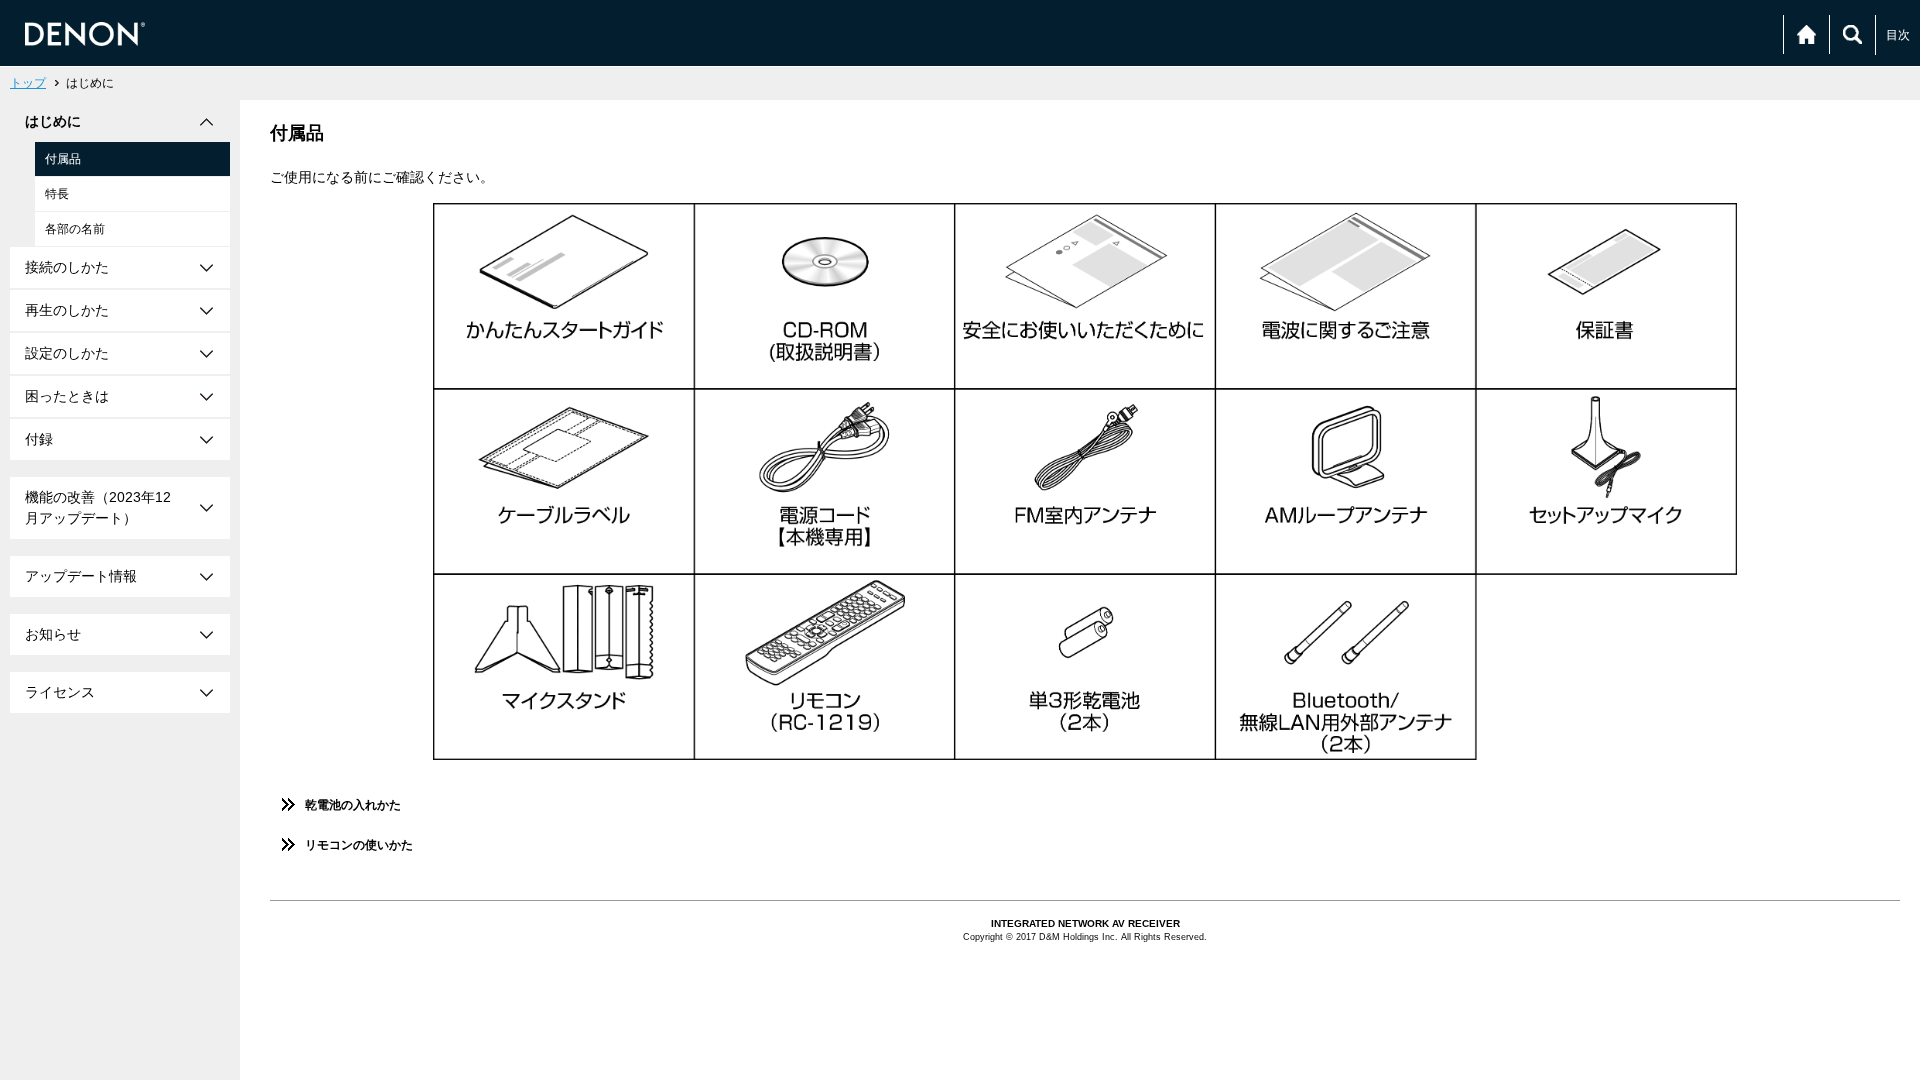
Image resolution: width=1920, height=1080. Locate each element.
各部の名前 (75, 229)
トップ (28, 83)
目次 (1898, 35)
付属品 (63, 159)
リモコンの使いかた (359, 845)
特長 (57, 194)
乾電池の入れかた (353, 805)
